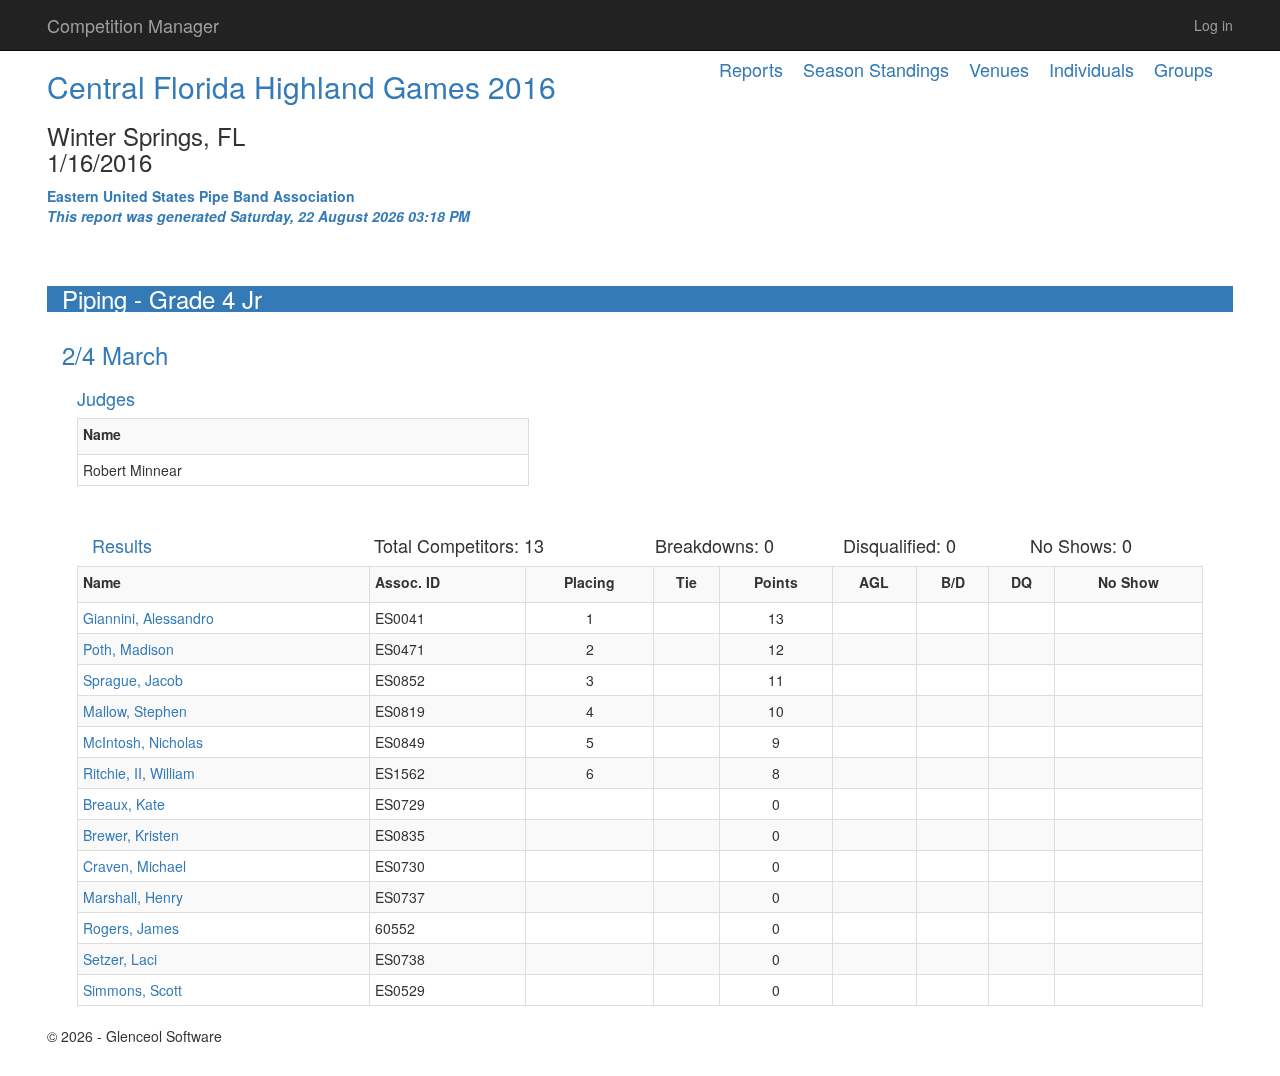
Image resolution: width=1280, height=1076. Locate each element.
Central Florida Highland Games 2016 (301, 86)
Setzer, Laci (120, 959)
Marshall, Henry (133, 897)
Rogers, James (131, 928)
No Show (1128, 582)
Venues (999, 69)
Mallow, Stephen (135, 711)
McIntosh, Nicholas (143, 742)
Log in (1213, 25)
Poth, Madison (128, 649)
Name (102, 434)
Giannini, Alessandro (148, 618)
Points (776, 582)
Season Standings (876, 69)
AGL (874, 582)
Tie (686, 582)
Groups (1183, 69)
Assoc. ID (407, 582)
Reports (751, 69)
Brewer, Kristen (131, 835)
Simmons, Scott (132, 990)
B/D (953, 582)
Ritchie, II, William (139, 773)
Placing (589, 582)
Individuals (1091, 69)
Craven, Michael (134, 866)
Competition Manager (133, 25)
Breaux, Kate (124, 804)
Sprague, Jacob (133, 680)
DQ (1021, 582)
